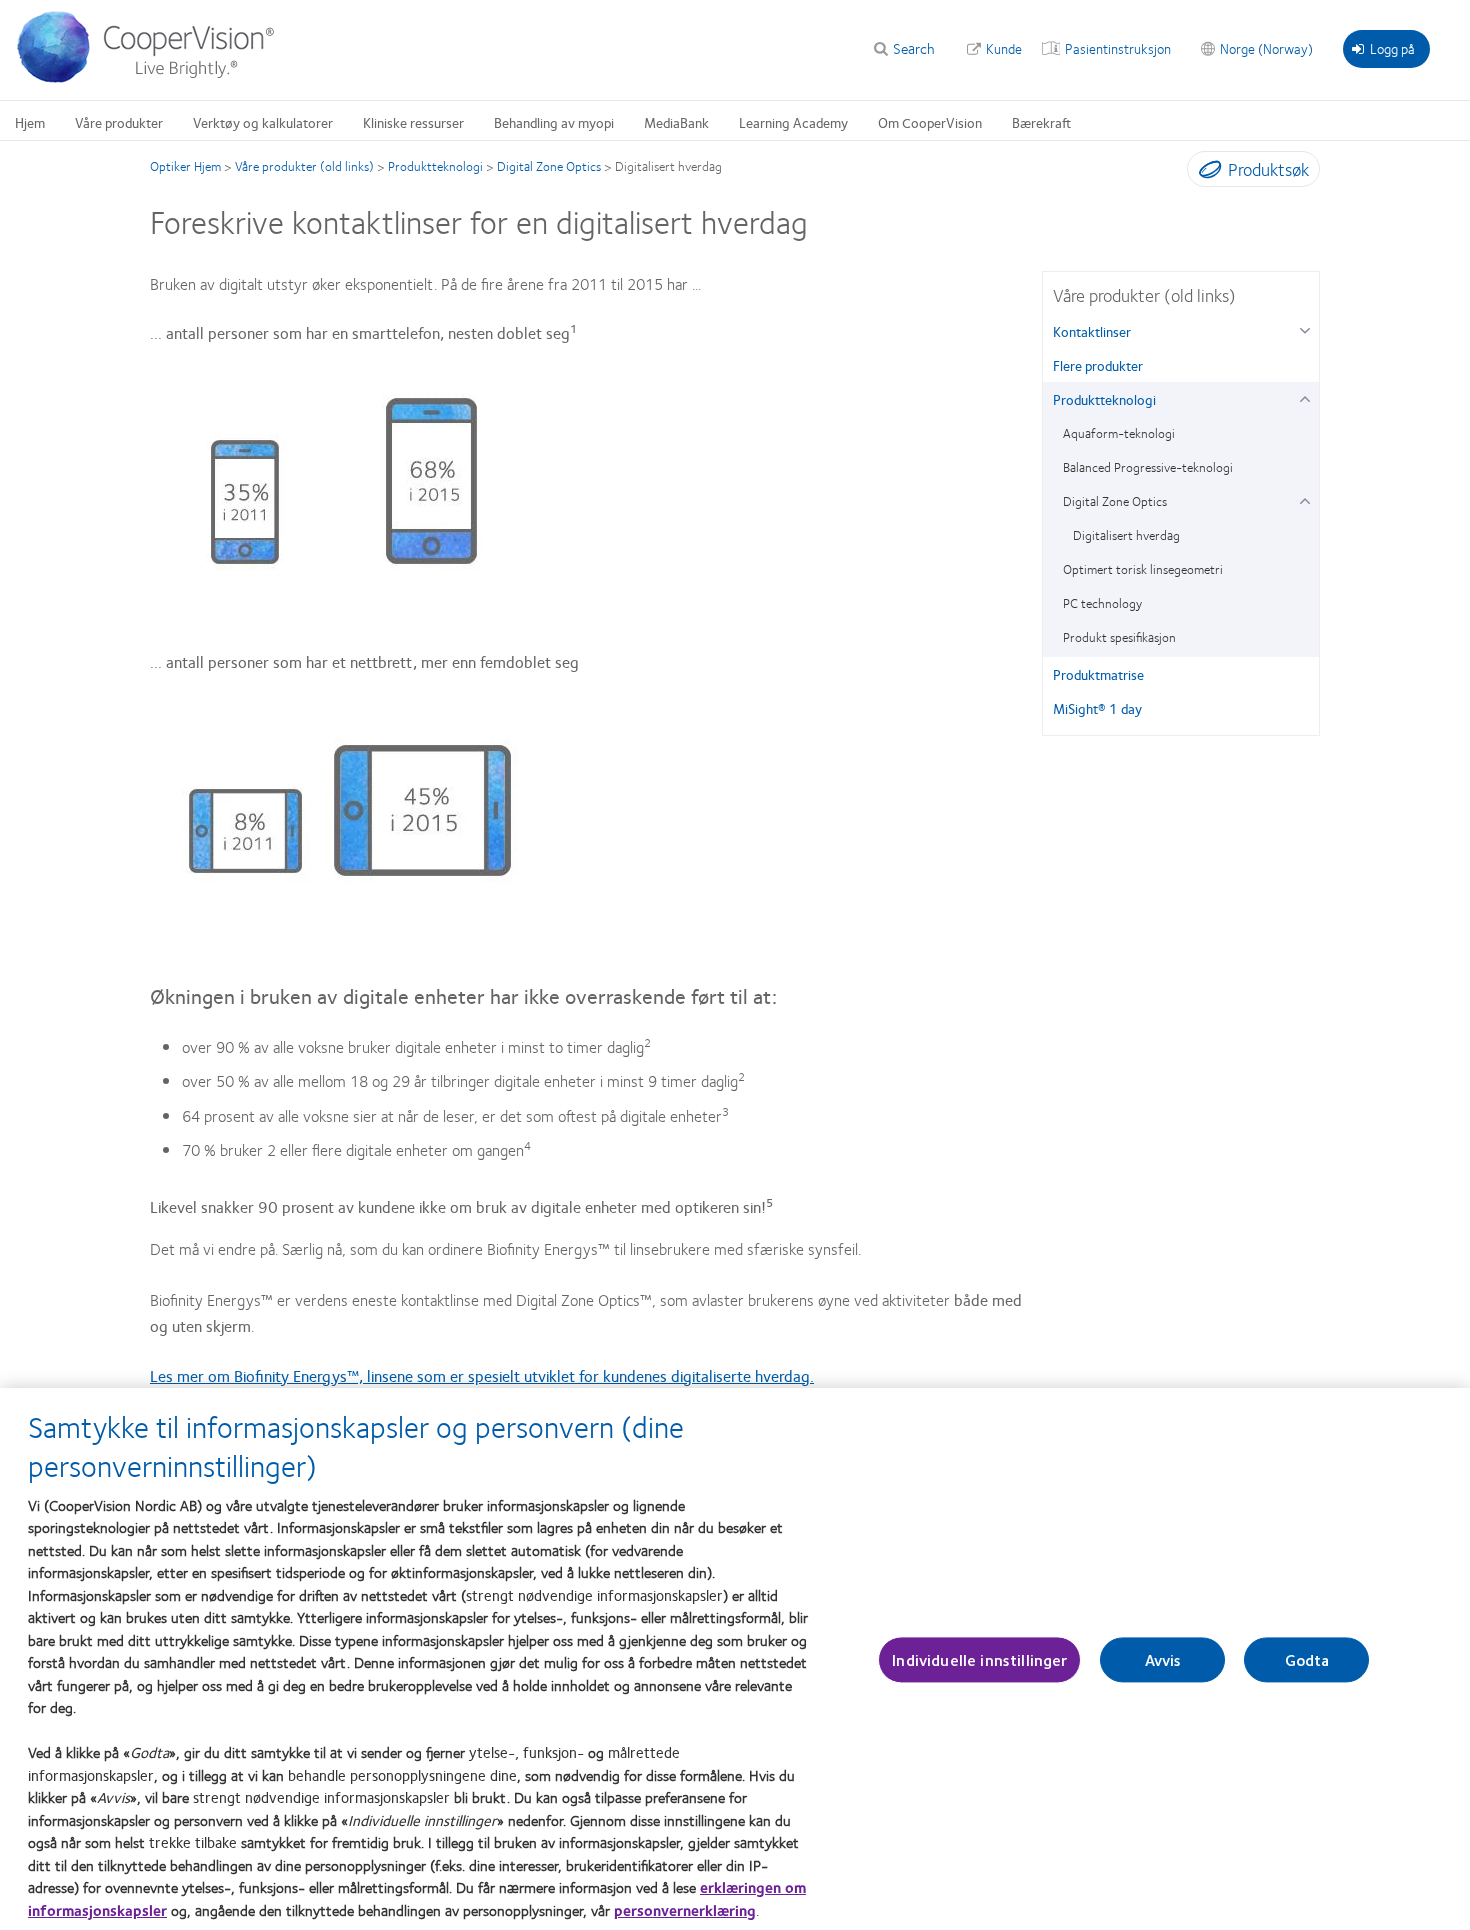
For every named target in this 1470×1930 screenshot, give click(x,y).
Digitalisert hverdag (1126, 535)
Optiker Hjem (185, 166)
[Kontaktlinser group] (1304, 328)
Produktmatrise (1098, 674)
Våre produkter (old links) (304, 166)
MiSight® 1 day (1097, 708)
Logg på (1392, 48)
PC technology (1102, 603)
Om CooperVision (930, 122)
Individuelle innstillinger (979, 1660)
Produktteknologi (435, 166)
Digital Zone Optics (549, 166)
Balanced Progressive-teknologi (1148, 467)
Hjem (30, 122)
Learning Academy (793, 122)
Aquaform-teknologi (1119, 433)
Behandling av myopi (554, 122)
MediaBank (676, 122)
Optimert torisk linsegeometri (1143, 569)
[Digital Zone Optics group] (1304, 498)
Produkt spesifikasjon (1119, 637)
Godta (1307, 1660)
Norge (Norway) (1266, 48)
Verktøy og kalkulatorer (263, 122)
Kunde (1004, 48)
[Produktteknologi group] (1304, 396)
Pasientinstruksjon (1118, 48)
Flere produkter (1098, 365)
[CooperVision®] (155, 78)
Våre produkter (119, 122)
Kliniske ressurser (413, 122)
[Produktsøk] (1205, 173)
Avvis (1163, 1660)
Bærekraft (1041, 122)
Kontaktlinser (1092, 331)
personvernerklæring (685, 1910)
